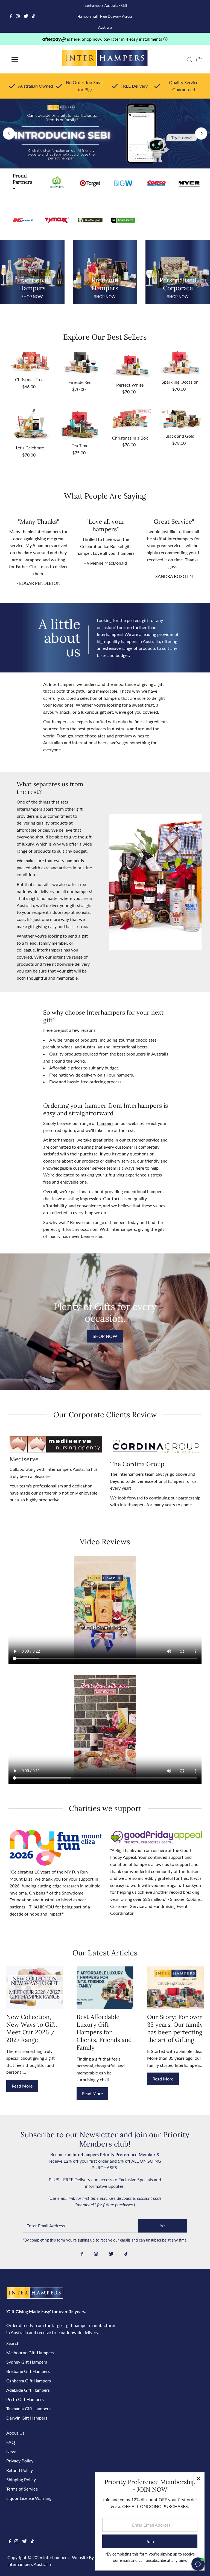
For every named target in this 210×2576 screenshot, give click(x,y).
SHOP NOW (105, 1336)
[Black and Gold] (180, 419)
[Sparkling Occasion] (180, 363)
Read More (22, 2086)
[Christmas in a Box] (130, 420)
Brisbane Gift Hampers (28, 2371)
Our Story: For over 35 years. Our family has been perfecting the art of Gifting (175, 2028)
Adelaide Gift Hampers (28, 2390)
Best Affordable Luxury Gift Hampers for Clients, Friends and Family (104, 2032)
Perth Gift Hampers (25, 2399)
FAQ (11, 2442)
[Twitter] (26, 16)
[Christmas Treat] (30, 362)
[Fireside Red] (80, 364)
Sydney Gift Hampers (27, 2362)
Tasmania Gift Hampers (28, 2408)
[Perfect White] (130, 365)
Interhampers (56, 2557)
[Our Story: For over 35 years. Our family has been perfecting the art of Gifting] (175, 1987)
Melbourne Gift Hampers (30, 2353)
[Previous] (9, 133)
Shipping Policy (21, 2479)
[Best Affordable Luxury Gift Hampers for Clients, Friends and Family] (105, 1987)
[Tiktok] (33, 16)
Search (13, 2343)
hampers (105, 1123)
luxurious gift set (97, 712)
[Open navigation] (31, 60)
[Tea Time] (80, 424)
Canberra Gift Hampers (29, 2381)
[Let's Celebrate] (30, 425)
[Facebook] (11, 16)
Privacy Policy (20, 2461)
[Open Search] (189, 60)
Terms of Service (22, 2489)
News (12, 2451)
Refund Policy (20, 2470)
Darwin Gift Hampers (27, 2418)
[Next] (201, 133)
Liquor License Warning (29, 2498)
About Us (15, 2433)
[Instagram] (18, 16)
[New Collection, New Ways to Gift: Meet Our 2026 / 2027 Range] (35, 1987)
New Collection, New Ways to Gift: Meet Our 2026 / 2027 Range (32, 2028)
